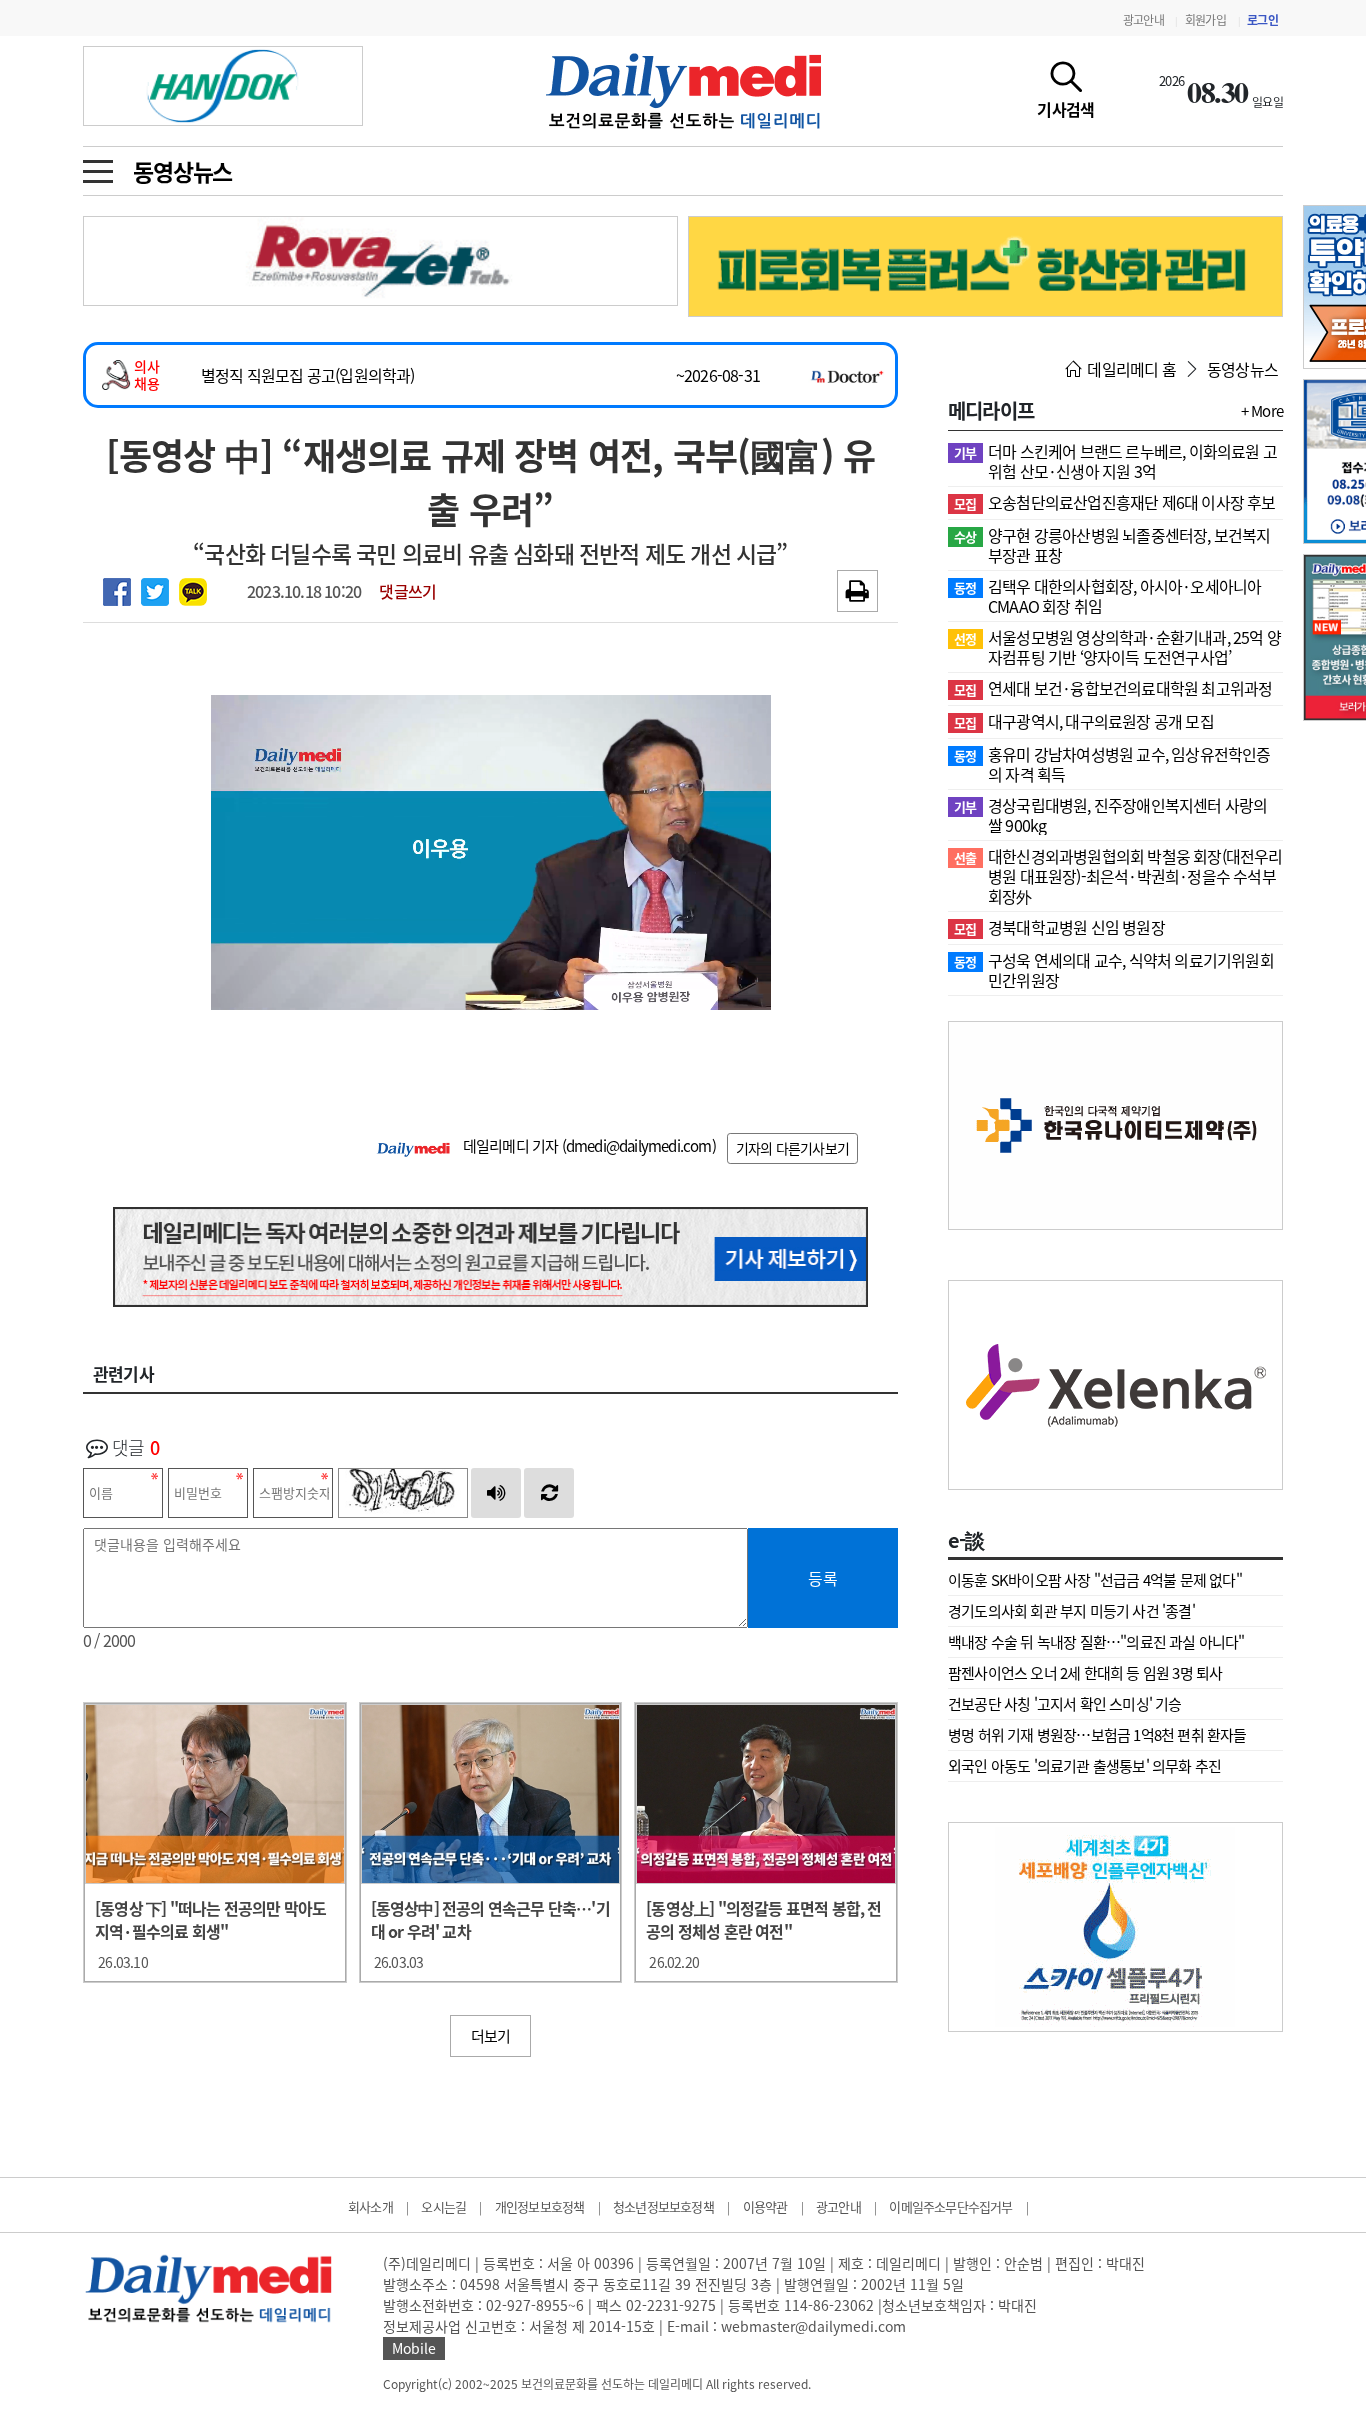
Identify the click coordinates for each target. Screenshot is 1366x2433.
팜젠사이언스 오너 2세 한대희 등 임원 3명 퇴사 (1085, 1673)
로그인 (1262, 20)
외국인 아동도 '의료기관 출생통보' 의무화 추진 (1084, 1766)
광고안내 (1143, 20)
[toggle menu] (98, 166)
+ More (1262, 411)
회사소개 (370, 2206)
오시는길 (443, 2206)
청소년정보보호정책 (663, 2206)
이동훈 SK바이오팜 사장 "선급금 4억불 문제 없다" (1095, 1580)
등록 (823, 1578)
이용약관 (765, 2206)
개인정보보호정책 (540, 2206)
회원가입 (1205, 20)
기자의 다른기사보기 (792, 1148)
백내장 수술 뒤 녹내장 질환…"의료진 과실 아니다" (1096, 1642)
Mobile (414, 2348)
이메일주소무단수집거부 (950, 2206)
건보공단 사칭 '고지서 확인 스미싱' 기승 (1065, 1704)
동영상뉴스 (182, 171)
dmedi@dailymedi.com (639, 1146)
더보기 (491, 2036)
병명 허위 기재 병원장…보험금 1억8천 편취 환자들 (1097, 1735)
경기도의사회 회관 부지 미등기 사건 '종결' (1071, 1611)
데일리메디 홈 (1130, 369)
